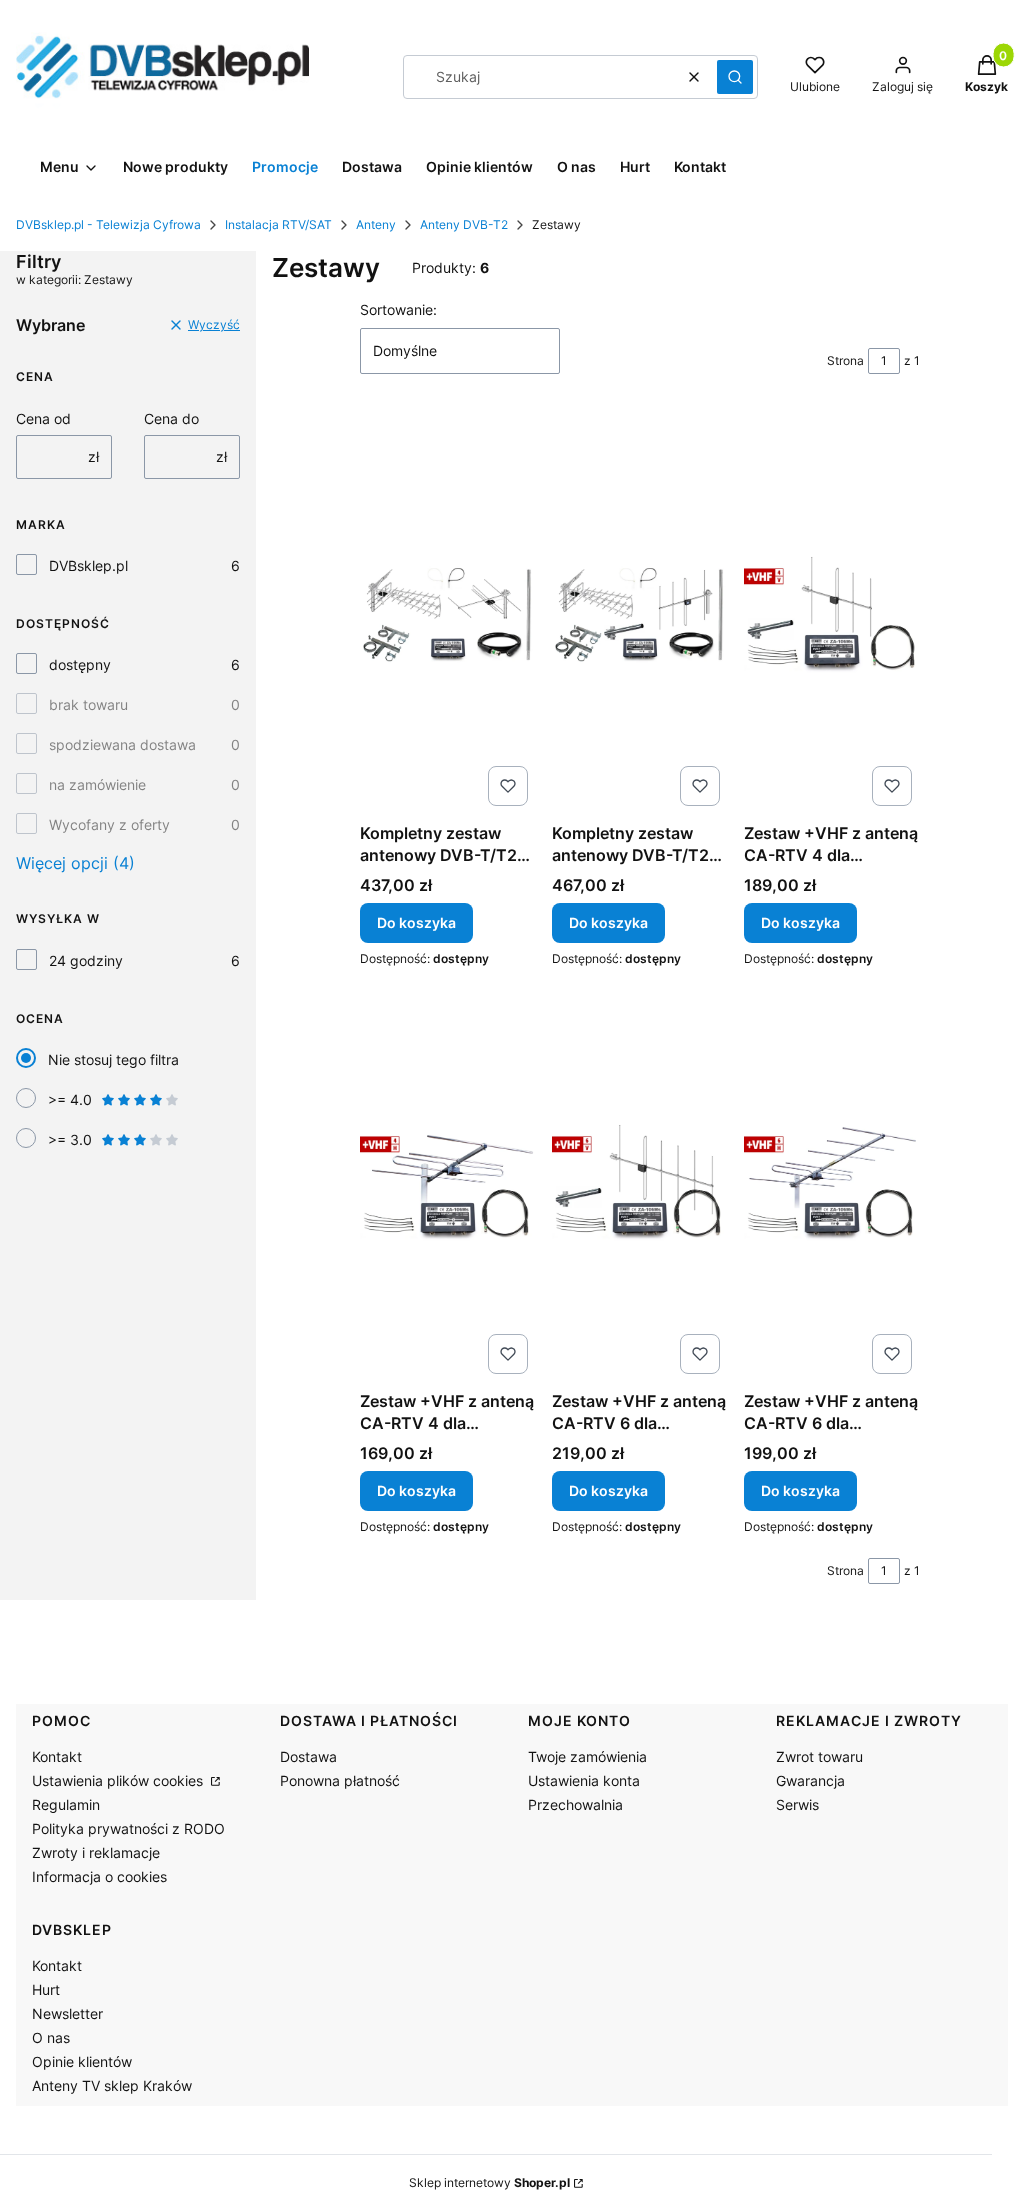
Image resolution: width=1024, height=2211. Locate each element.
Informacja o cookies (99, 1876)
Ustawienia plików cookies (119, 1780)
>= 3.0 (70, 1139)
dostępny (80, 664)
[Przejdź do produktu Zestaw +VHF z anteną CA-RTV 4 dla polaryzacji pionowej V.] (832, 614)
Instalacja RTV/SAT (278, 224)
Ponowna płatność (340, 1780)
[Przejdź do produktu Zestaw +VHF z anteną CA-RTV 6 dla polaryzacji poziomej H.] (832, 1182)
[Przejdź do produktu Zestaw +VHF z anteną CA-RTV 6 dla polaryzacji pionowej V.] (640, 1182)
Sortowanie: (398, 309)
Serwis (797, 1804)
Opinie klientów (82, 2061)
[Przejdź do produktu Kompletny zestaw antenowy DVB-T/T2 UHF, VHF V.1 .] (640, 614)
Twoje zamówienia (587, 1756)
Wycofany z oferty (109, 824)
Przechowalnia (575, 1804)
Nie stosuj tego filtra (113, 1059)
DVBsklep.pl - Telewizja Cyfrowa (108, 224)
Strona (845, 360)
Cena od (43, 418)
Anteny (376, 224)
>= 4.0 (70, 1099)
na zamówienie (97, 784)
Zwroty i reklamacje (96, 1852)
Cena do (171, 418)
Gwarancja (810, 1780)
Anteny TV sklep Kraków (112, 2085)
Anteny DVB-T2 (464, 224)
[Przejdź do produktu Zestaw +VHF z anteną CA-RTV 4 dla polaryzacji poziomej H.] (448, 1182)
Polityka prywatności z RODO (128, 1828)
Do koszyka (416, 922)
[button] (735, 77)
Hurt (46, 1989)
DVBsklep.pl (88, 565)
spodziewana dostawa (122, 744)
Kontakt (57, 1756)
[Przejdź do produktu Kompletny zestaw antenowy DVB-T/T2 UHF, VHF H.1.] (448, 614)
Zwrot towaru (819, 1756)
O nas (51, 2037)
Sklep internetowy (489, 2182)
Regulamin (66, 1804)
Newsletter (67, 2013)
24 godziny (86, 960)
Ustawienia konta (584, 1780)
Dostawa (308, 1756)
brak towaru (88, 704)
